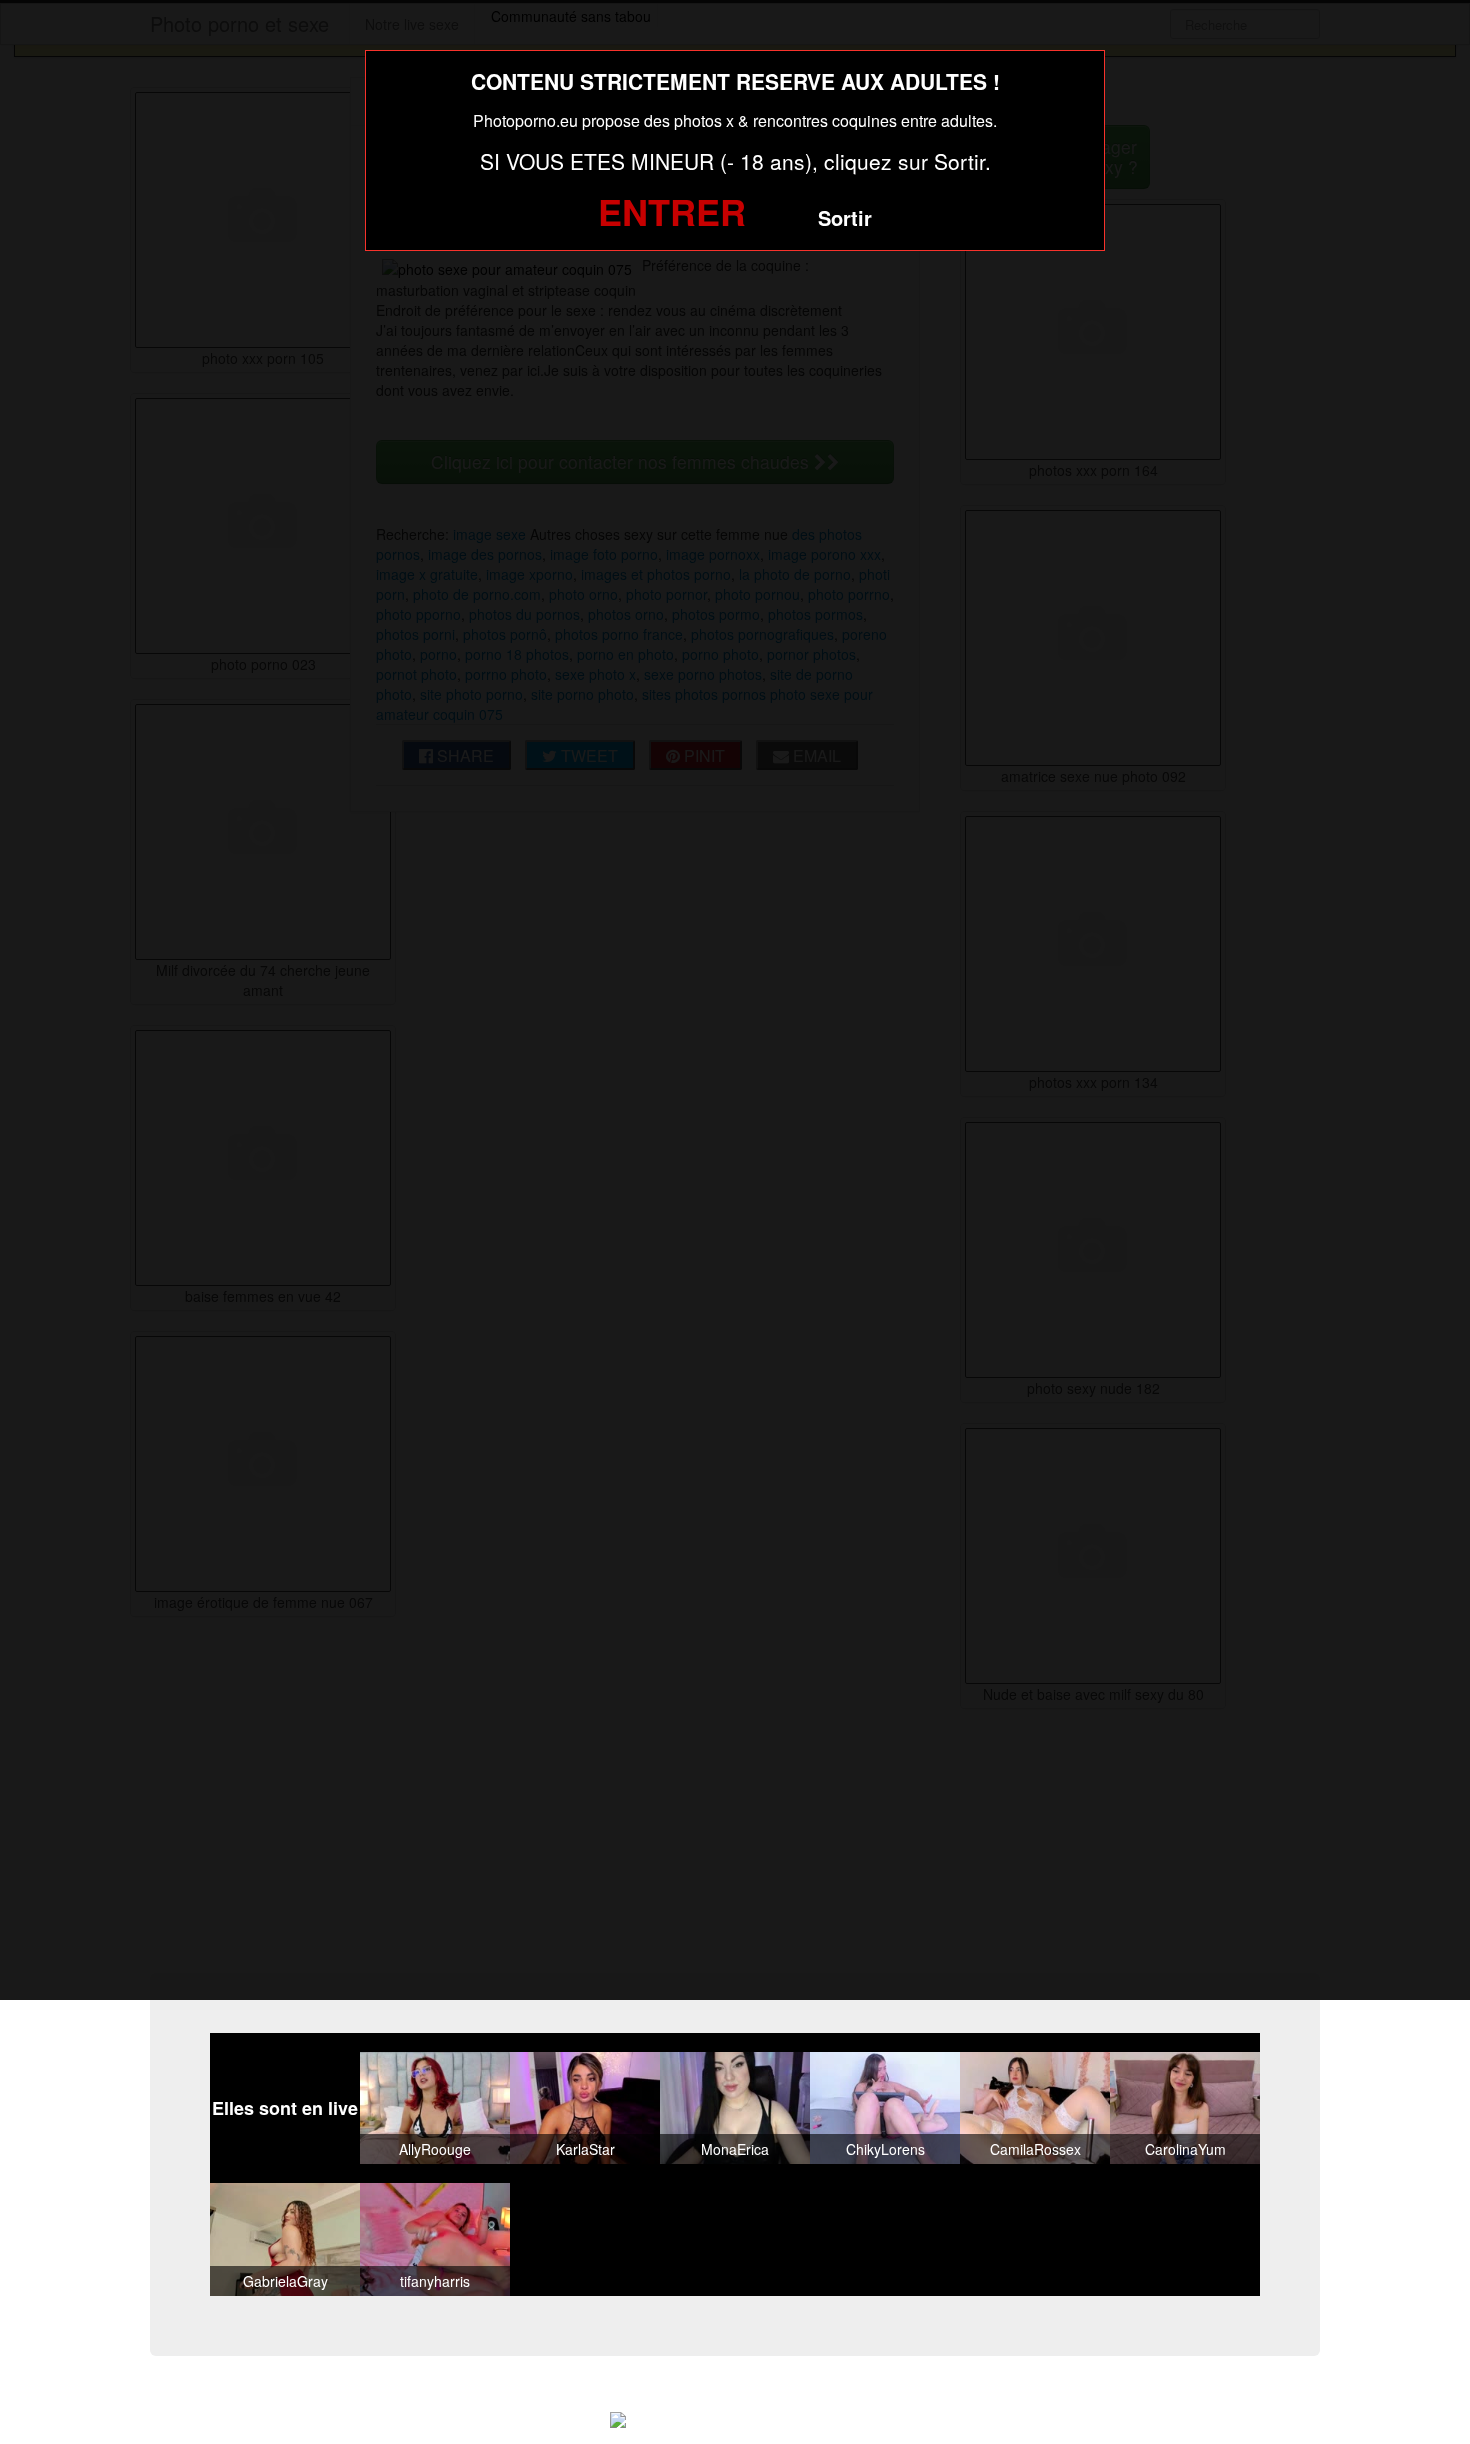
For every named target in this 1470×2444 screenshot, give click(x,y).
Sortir (845, 217)
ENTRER (672, 211)
